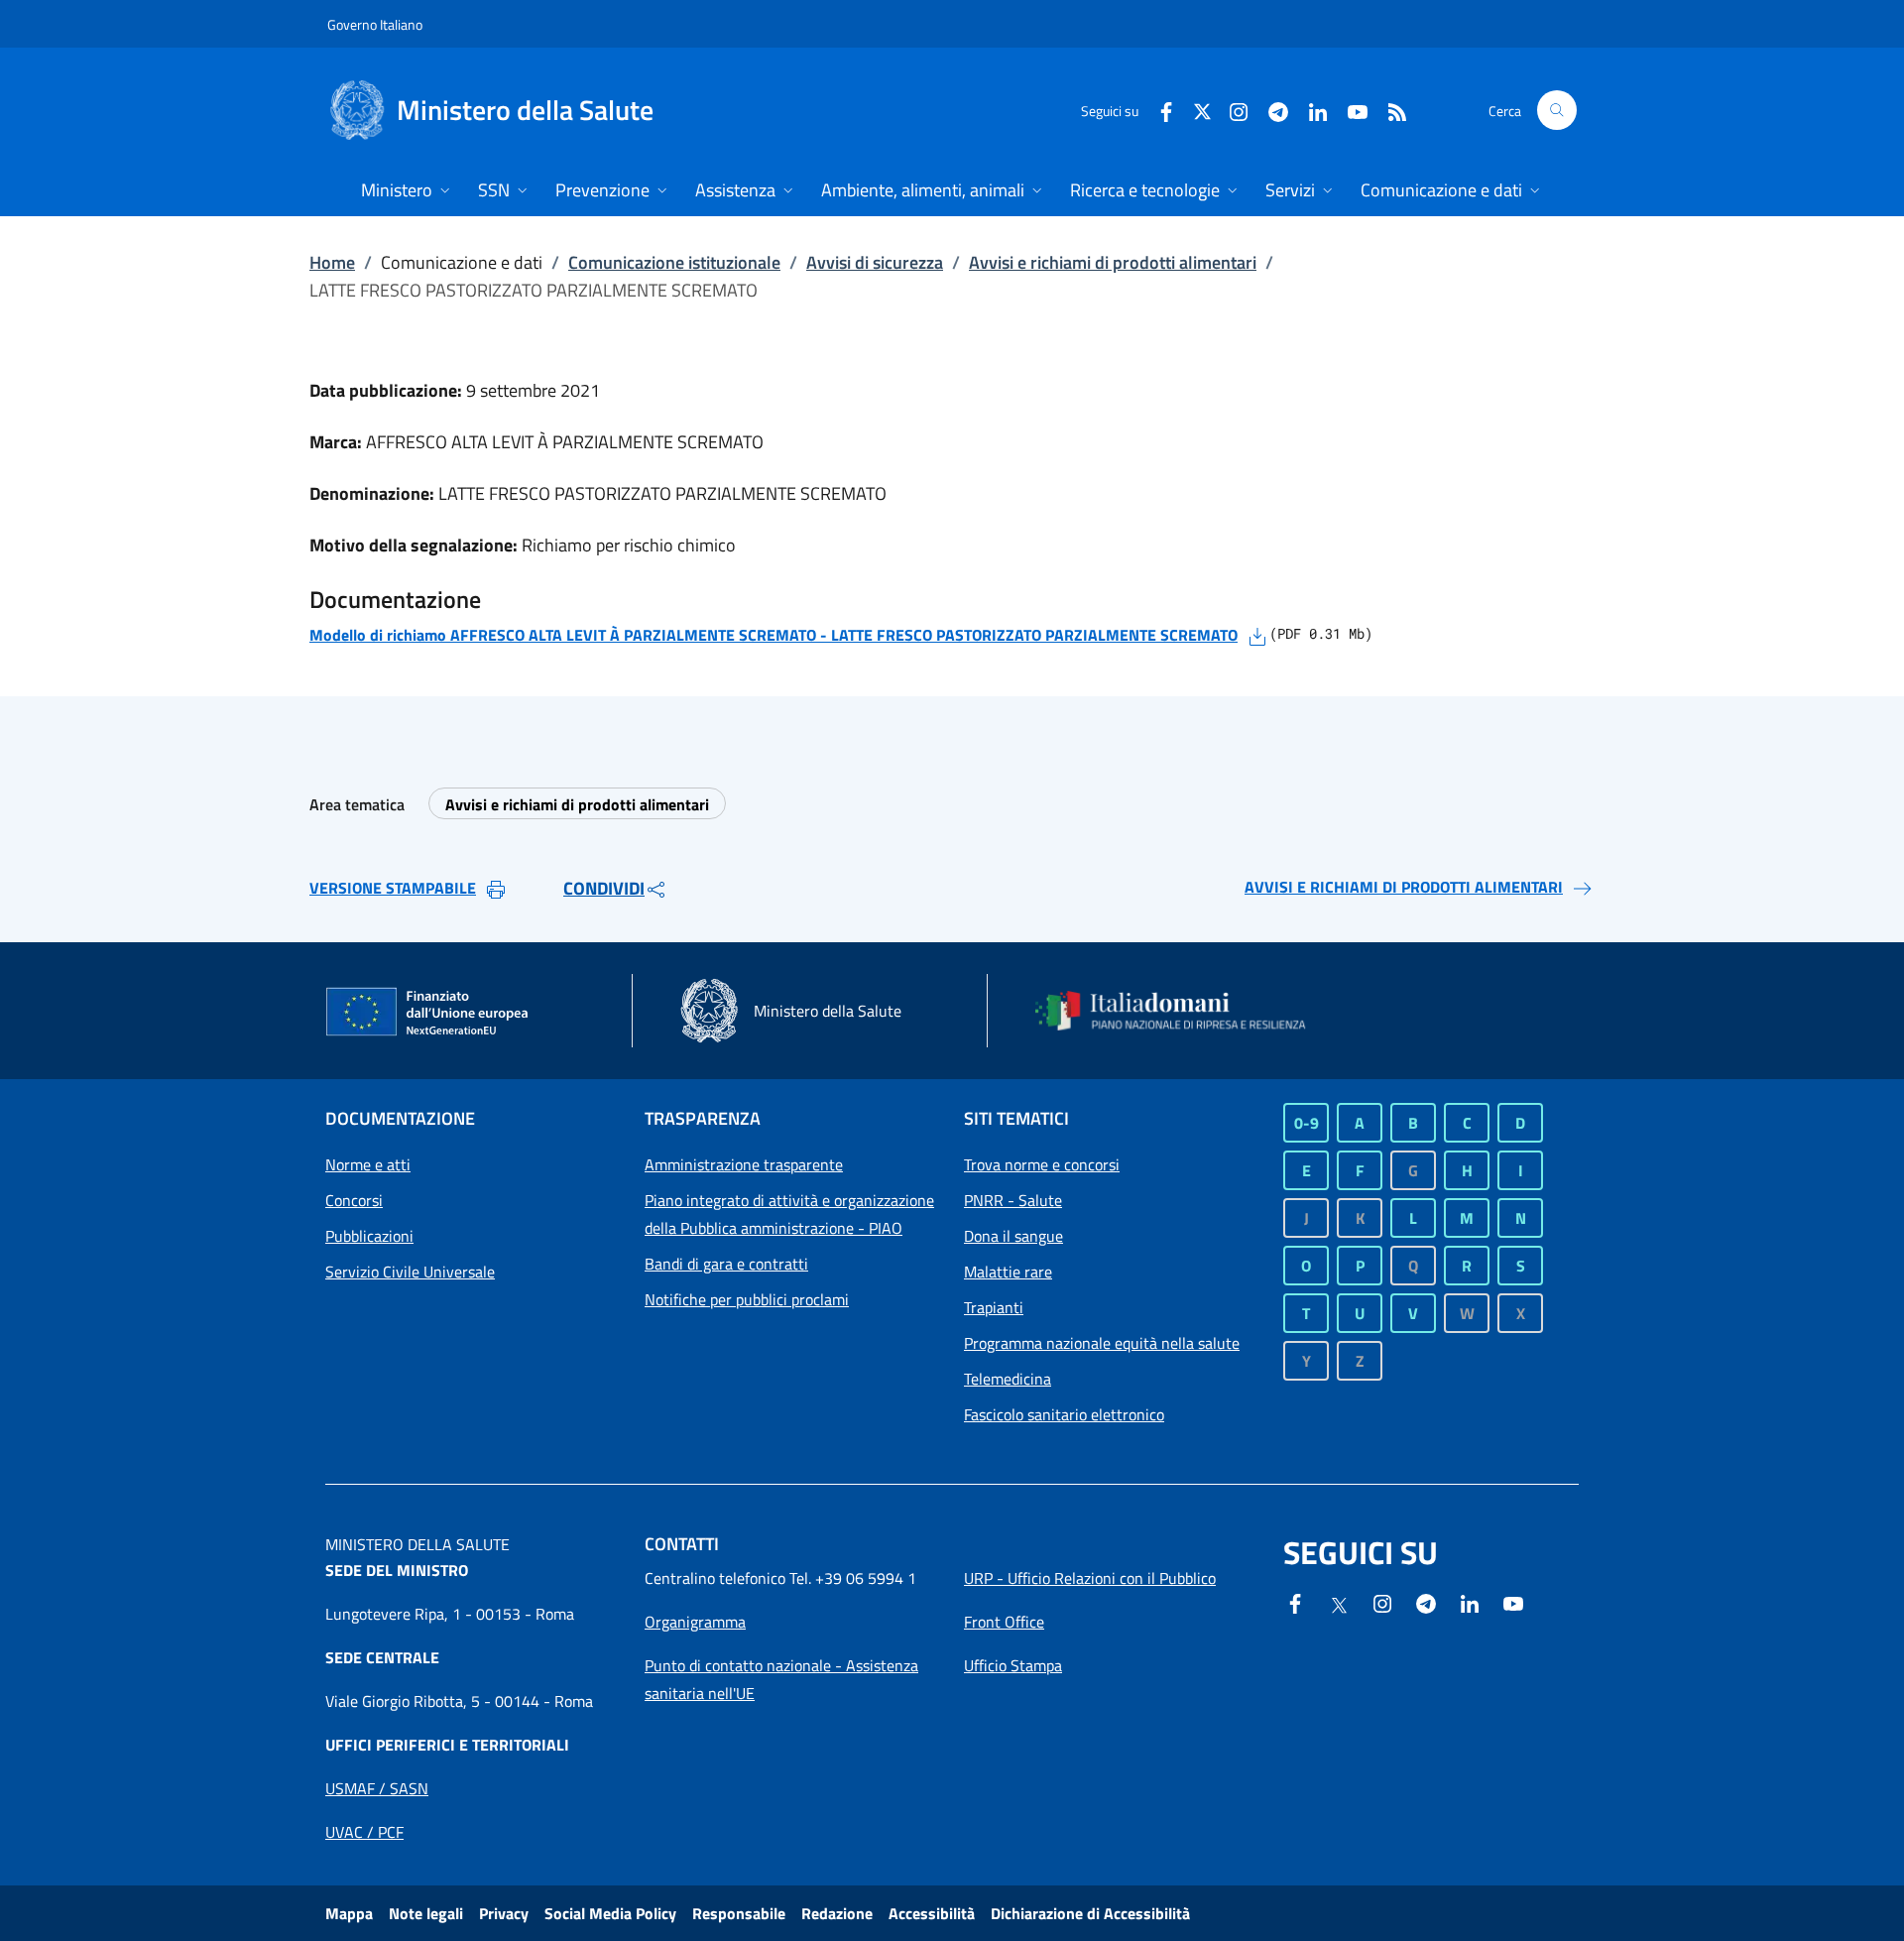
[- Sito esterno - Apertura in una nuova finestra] (1513, 1602)
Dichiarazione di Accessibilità (1090, 1913)
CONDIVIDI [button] (604, 888)
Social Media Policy (610, 1913)
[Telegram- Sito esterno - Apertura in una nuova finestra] (1270, 110)
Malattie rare (1008, 1272)
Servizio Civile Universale (410, 1272)
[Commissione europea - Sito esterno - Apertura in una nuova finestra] (428, 1013)
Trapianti (994, 1307)
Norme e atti (368, 1164)
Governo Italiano (375, 24)
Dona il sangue (1013, 1236)
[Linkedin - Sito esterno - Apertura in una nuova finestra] (1310, 110)
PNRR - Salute (1013, 1200)
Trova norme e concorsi (1042, 1164)
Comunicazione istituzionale (674, 262)
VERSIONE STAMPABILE (393, 888)
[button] (1557, 110)
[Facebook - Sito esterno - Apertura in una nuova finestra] (1158, 110)
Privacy (504, 1913)
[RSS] (1389, 110)
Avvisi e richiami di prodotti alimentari (1113, 262)
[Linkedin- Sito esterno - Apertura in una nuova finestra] (1470, 1602)
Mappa (349, 1913)
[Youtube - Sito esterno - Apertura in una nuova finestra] (1350, 110)
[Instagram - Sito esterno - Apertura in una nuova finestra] (1231, 110)
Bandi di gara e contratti (726, 1264)
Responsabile (739, 1913)
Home (332, 262)
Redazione (837, 1913)
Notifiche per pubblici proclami (747, 1299)
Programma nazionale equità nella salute (1102, 1343)
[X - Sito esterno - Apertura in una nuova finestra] (1202, 110)
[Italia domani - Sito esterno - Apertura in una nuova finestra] (1183, 1011)
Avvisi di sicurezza (875, 262)
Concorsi (354, 1200)
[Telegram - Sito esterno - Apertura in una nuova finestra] (1426, 1602)
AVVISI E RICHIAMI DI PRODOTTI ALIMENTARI (1404, 887)
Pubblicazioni (369, 1236)
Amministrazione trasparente (744, 1164)
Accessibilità (932, 1913)
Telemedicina (1008, 1379)
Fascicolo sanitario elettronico (1064, 1414)
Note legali (426, 1913)
